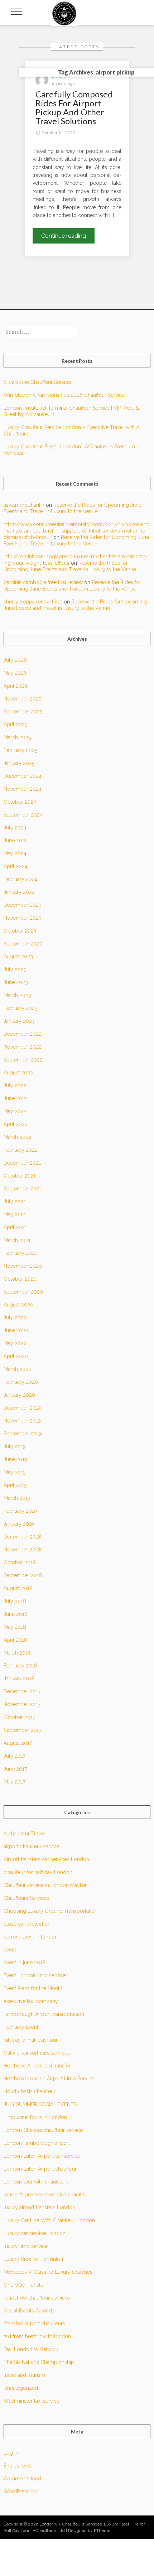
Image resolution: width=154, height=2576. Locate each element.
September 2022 (23, 1060)
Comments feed (22, 2479)
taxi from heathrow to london (37, 2336)
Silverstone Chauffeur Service (37, 382)
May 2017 (15, 1782)
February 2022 (21, 1150)
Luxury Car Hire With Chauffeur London (49, 2220)
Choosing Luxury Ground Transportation (50, 1911)
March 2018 (17, 1653)
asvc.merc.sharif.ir (24, 505)
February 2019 (20, 1511)
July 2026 (15, 660)
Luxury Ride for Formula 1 (33, 2259)
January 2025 (19, 763)
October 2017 (19, 1717)
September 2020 (23, 1292)
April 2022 (16, 1124)
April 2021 (15, 1227)
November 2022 (23, 1047)
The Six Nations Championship (39, 2362)
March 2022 (17, 1137)
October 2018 (20, 1563)
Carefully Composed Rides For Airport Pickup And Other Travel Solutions (74, 107)
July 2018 (15, 1601)
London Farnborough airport (37, 2143)
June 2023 (16, 982)
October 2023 (20, 931)
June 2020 (16, 1330)
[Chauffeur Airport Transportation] (64, 13)
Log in (11, 2453)
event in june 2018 (25, 1963)
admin (58, 77)
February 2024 (21, 879)
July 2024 (15, 828)
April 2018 (15, 1640)
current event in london (31, 1937)
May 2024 (15, 853)
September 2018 (23, 1575)
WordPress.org (21, 2491)
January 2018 (19, 1679)
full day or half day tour (31, 2040)
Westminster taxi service (32, 2401)
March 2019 (17, 1498)
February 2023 (21, 1008)
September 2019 (23, 1434)
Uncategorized (21, 2388)
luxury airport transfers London (39, 2207)
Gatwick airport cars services (37, 2053)
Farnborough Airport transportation (44, 2014)
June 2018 (16, 1614)
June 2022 (16, 1098)
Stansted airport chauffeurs (34, 2324)
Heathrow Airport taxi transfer (37, 2066)
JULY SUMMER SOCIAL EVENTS (40, 2104)
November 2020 (23, 1266)
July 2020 (15, 1318)
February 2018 (20, 1666)
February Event (21, 2027)
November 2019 (22, 1421)
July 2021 (15, 1202)
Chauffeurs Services (26, 1898)
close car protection (27, 1924)
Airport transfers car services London (46, 1859)
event (10, 1950)
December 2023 (23, 905)
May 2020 (15, 1343)
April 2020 (16, 1356)
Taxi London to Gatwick (31, 2349)
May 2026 (15, 673)
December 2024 (23, 776)
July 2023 (15, 969)
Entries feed (17, 2466)
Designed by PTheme (89, 2531)
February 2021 (20, 1253)
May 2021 (15, 1214)
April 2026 (16, 686)
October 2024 (20, 802)
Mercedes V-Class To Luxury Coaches (48, 2272)
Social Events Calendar (30, 2311)
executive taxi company (31, 2001)
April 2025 (15, 724)
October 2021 (20, 1176)
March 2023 (17, 995)
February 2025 (20, 750)
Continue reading (68, 238)
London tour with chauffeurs (36, 2182)
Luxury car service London (35, 2233)
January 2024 (19, 892)
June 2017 (15, 1769)
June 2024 (16, 841)
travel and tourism (24, 2375)
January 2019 (19, 1524)
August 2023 (18, 957)
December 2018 (22, 1537)
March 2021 (17, 1240)
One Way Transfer (24, 2285)
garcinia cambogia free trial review (43, 582)
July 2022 (15, 1085)
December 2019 (22, 1408)
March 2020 (18, 1369)
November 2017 (22, 1704)
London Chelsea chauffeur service (43, 2130)
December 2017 (22, 1691)
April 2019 (15, 1485)
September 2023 (23, 944)
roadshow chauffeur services (37, 2298)
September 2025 (23, 712)
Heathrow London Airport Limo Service (49, 2079)
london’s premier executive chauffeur (46, 2195)
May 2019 (15, 1472)
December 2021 (22, 1163)
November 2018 (22, 1550)
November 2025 (22, 699)
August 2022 (18, 1073)
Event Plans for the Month (33, 1988)
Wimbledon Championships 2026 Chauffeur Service (64, 395)
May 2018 (15, 1627)
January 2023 (19, 1021)
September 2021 (23, 1189)
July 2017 (15, 1756)
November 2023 (23, 918)
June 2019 (15, 1459)
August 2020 (18, 1305)
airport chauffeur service (32, 1846)
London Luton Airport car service (42, 2156)
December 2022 (23, 1034)
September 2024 (23, 815)
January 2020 (19, 1395)
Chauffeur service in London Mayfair (45, 1885)
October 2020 (20, 1279)
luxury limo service (26, 2246)
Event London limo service (35, 1975)
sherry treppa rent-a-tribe (33, 602)
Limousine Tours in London (35, 2117)
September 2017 (23, 1730)
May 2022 (15, 1111)
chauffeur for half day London (38, 1872)
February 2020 (21, 1382)
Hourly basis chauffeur (30, 2091)
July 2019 (15, 1446)
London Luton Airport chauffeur (40, 2169)
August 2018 (18, 1588)
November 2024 (23, 789)
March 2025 (17, 737)
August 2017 (18, 1743)
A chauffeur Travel (24, 1834)
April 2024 (16, 866)
